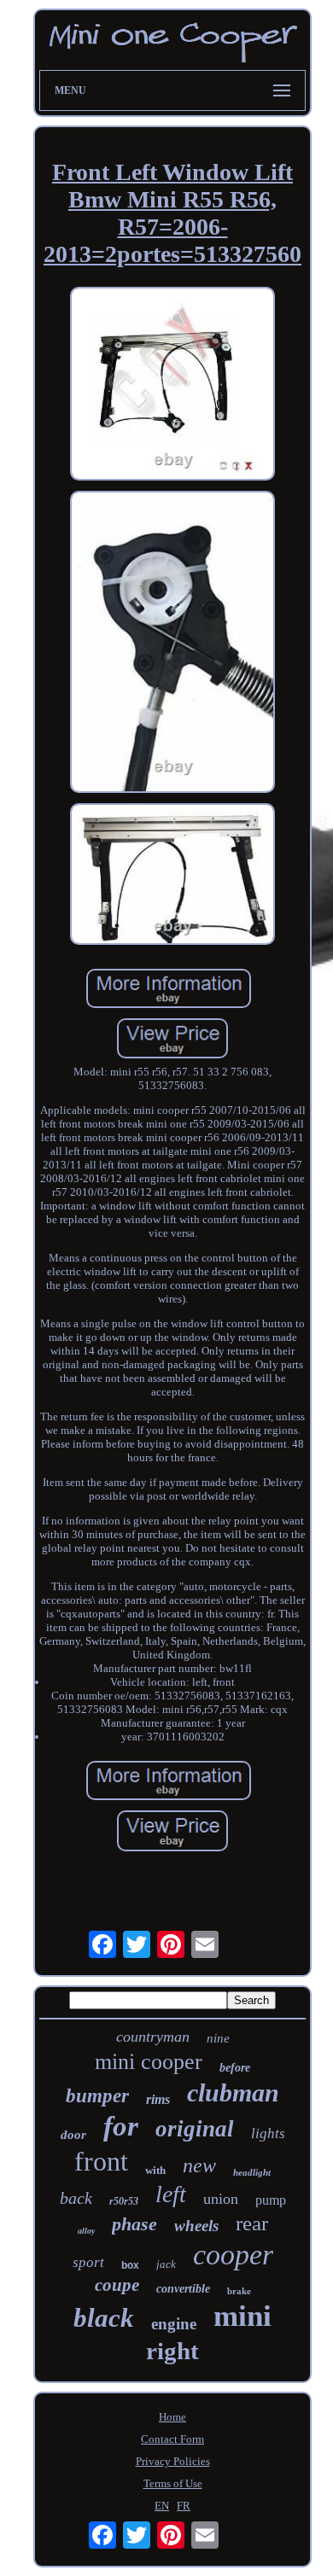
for (121, 2126)
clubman (233, 2092)
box (130, 2265)
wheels (196, 2226)
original (195, 2129)
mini (242, 2316)
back (76, 2198)
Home (172, 2417)
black (104, 2318)
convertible (183, 2289)
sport (88, 2262)
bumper (97, 2096)
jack (166, 2264)
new (199, 2165)
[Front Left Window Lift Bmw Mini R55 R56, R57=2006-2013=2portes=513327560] (172, 385)
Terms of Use (173, 2483)
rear (252, 2223)
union (221, 2199)
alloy (86, 2231)
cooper (233, 2255)
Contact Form (172, 2439)
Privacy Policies (173, 2461)
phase (134, 2224)
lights (268, 2133)
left (171, 2194)
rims (158, 2099)
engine (174, 2324)
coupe (117, 2285)
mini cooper (149, 2062)
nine (218, 2038)
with (155, 2170)
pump (271, 2200)
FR (184, 2506)
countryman (153, 2037)
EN (162, 2506)
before (235, 2068)
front (101, 2161)
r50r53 (124, 2201)
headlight (252, 2172)
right (172, 2351)
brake (239, 2291)
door (73, 2135)
